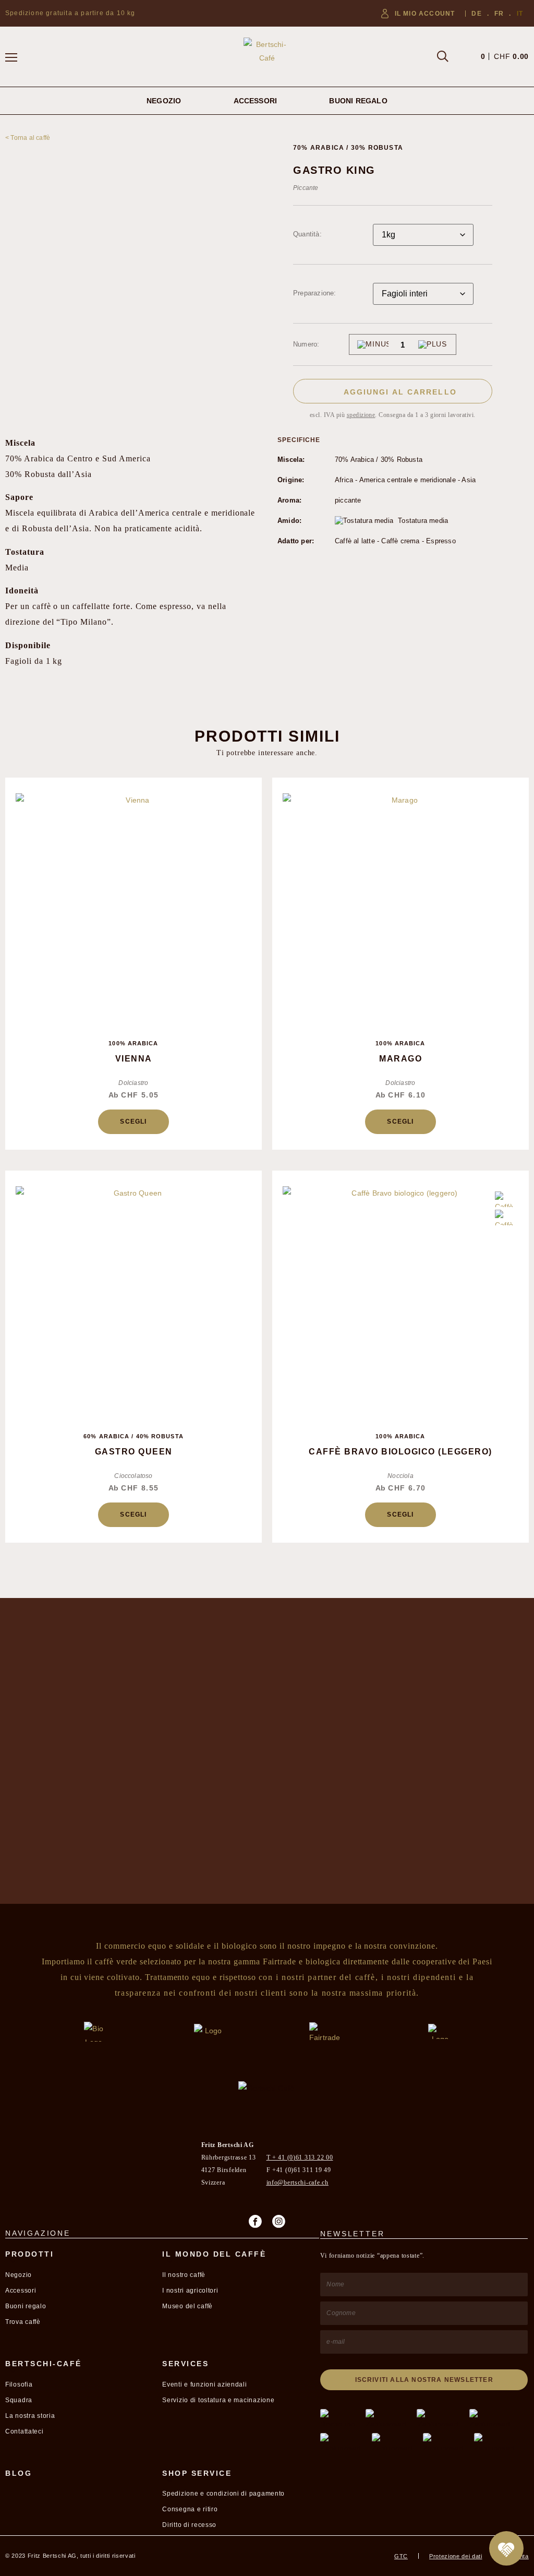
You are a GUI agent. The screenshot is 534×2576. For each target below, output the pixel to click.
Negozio (164, 101)
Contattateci (25, 2431)
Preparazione (313, 293)
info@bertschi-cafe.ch (298, 2183)
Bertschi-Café (44, 2364)
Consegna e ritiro (190, 2509)
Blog (19, 2473)
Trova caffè (23, 2322)
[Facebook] (255, 2221)
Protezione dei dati (456, 2556)
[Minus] (373, 344)
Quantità (306, 234)
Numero (305, 344)
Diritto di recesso (189, 2525)
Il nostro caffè (184, 2275)
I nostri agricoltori (190, 2291)
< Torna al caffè (28, 138)
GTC (401, 2556)
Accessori (256, 101)
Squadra (19, 2400)
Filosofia (19, 2384)
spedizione (361, 415)
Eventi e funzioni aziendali (204, 2384)
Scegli (133, 1122)
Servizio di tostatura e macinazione (218, 2400)
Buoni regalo (358, 101)
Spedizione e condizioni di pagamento (223, 2494)
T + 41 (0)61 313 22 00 (300, 2157)
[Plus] (433, 344)
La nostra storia (30, 2416)
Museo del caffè (187, 2306)
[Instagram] (279, 2221)
